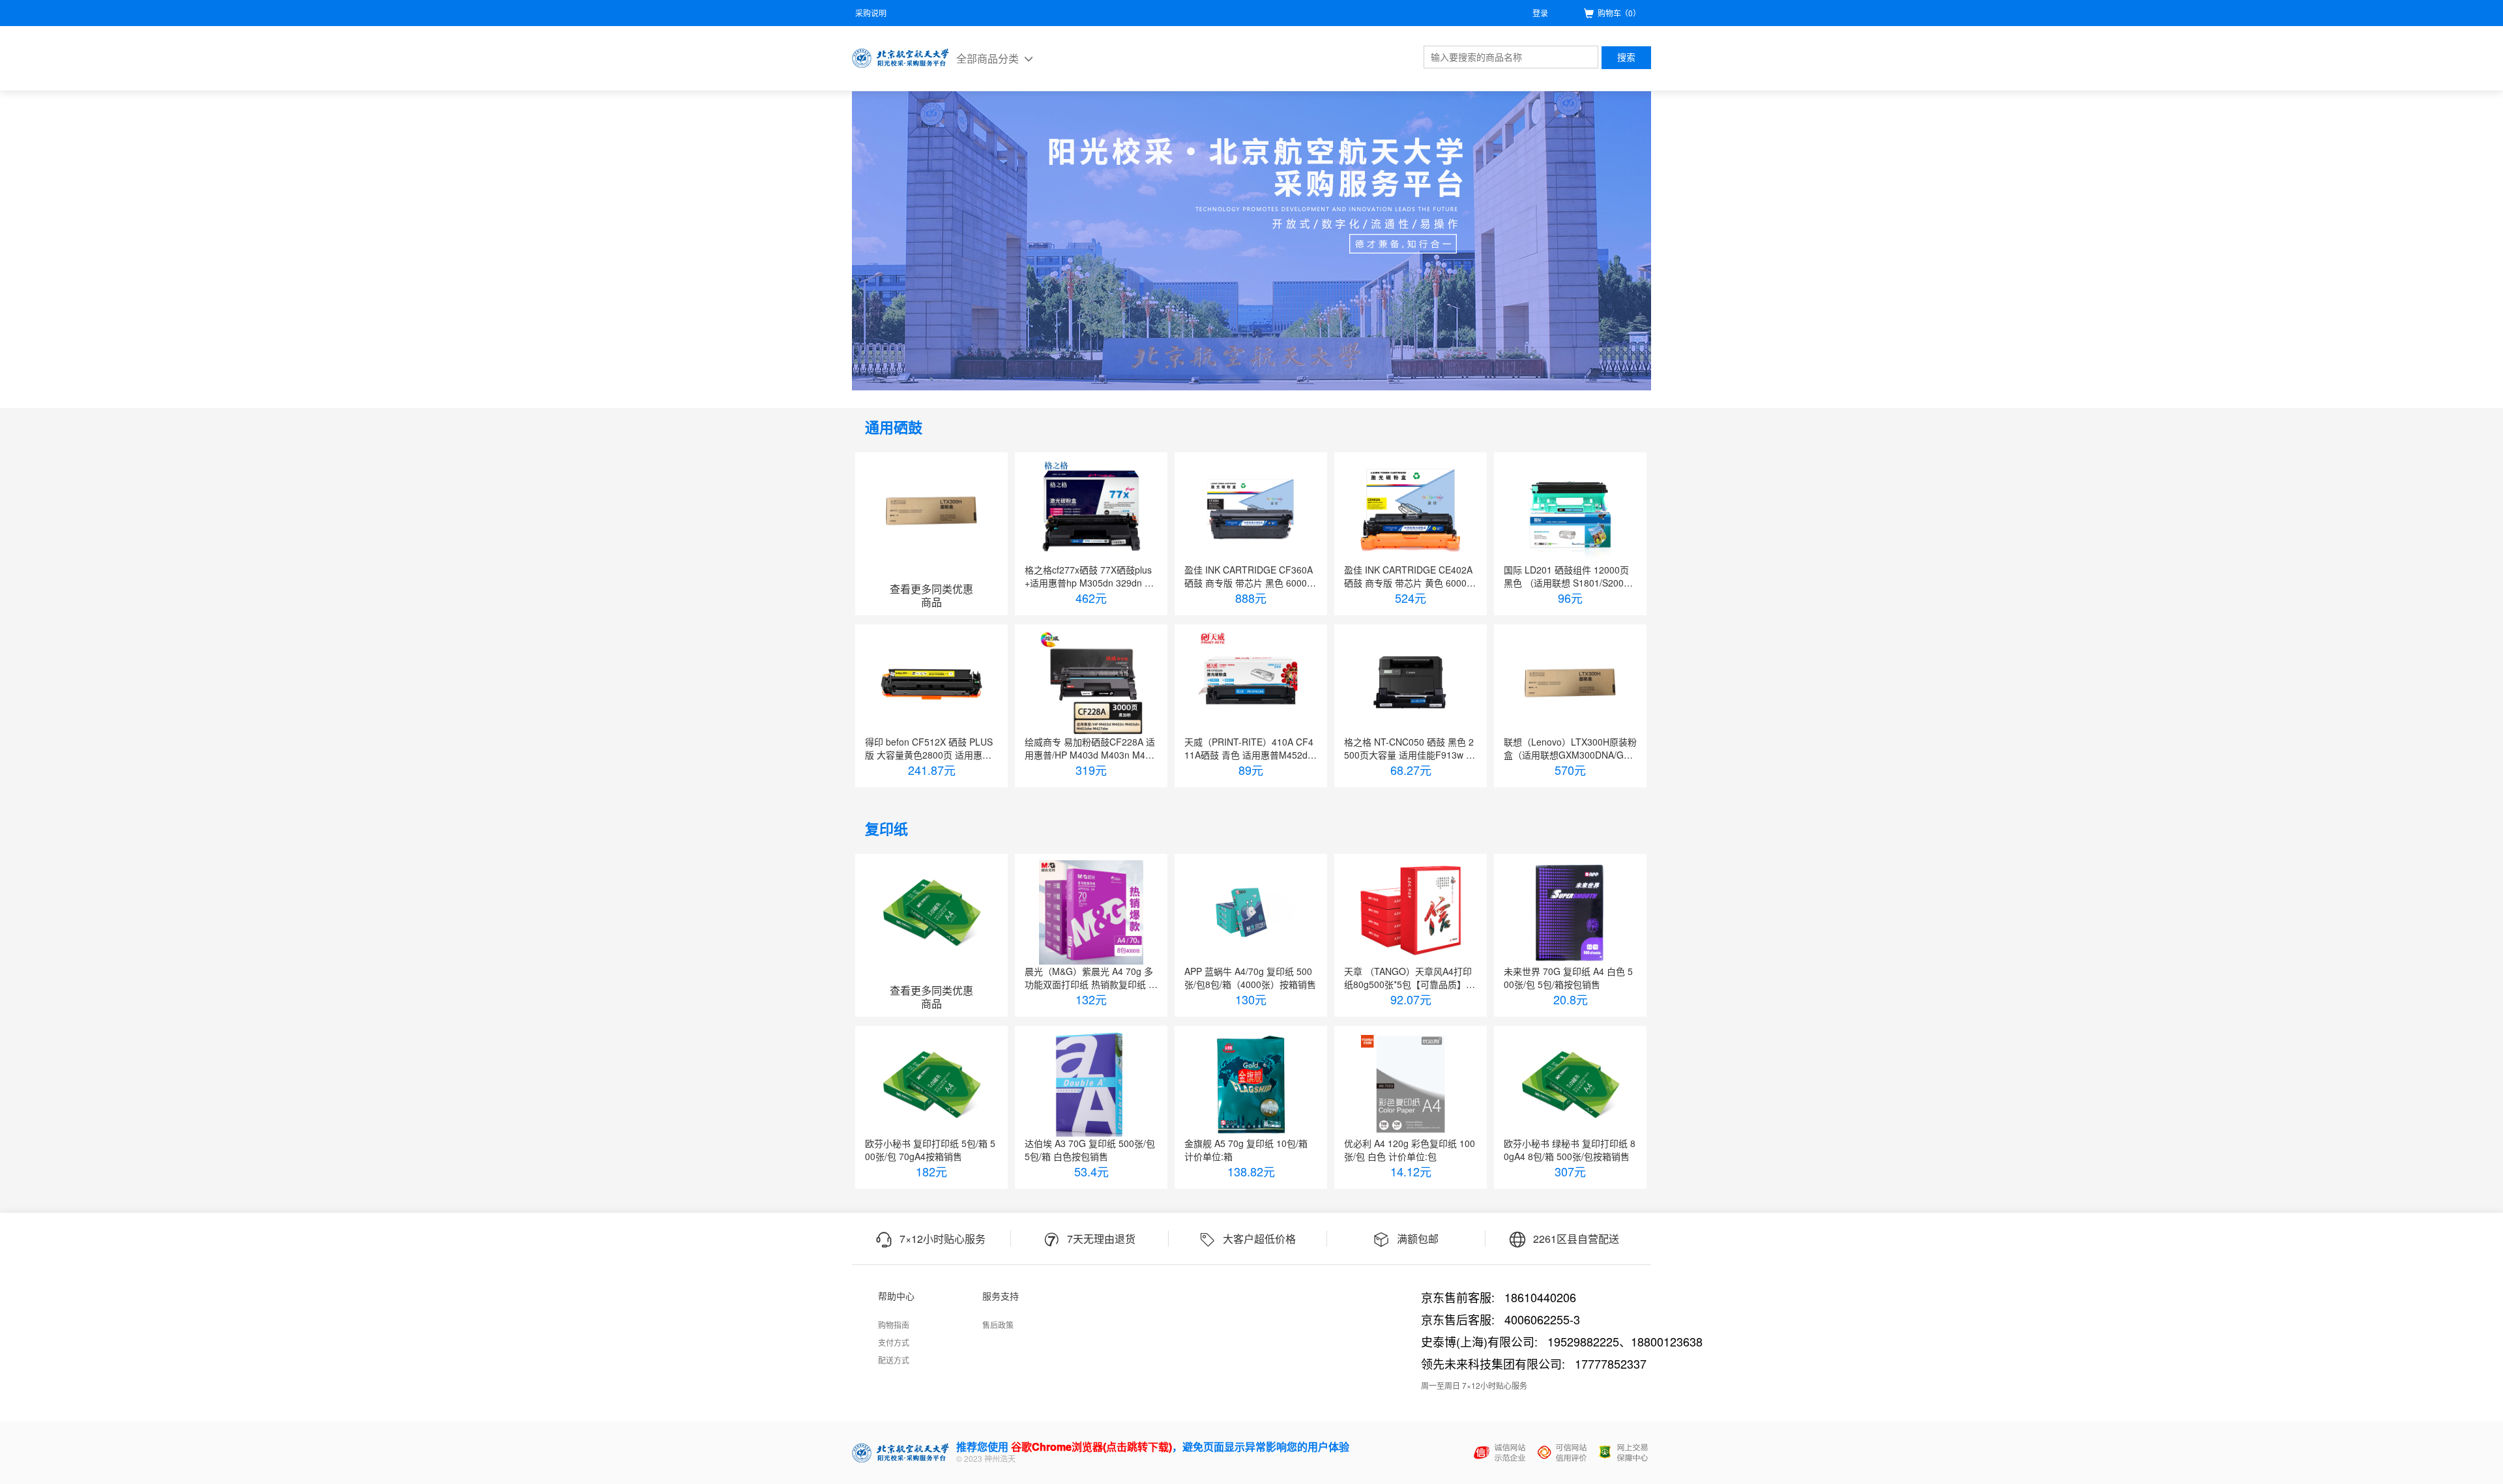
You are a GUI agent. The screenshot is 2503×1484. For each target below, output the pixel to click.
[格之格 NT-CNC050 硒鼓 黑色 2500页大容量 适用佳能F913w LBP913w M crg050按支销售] (1411, 683)
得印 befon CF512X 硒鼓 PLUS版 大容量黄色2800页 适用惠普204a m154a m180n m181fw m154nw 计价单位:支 (931, 748)
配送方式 (894, 1360)
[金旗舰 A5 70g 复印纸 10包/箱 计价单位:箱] (1251, 1084)
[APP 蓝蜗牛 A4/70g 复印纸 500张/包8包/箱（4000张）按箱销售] (1251, 912)
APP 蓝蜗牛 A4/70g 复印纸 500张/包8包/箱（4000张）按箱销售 (1250, 978)
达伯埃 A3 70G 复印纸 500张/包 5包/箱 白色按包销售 (1090, 1150)
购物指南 (894, 1325)
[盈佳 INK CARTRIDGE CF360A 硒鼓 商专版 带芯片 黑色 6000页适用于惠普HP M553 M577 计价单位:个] (1251, 511)
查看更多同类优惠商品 (931, 596)
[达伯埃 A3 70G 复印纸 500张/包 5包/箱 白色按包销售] (1091, 1084)
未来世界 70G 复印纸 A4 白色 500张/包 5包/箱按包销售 (1568, 978)
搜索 (1626, 57)
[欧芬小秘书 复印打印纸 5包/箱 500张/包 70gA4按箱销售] (931, 1084)
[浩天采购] (901, 58)
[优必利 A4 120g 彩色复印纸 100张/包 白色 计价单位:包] (1411, 1084)
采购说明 (871, 13)
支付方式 (894, 1342)
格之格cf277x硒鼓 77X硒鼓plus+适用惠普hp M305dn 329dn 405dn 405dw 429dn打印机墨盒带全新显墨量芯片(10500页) (1090, 576)
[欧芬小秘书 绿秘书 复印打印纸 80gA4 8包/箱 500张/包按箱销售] (1570, 1084)
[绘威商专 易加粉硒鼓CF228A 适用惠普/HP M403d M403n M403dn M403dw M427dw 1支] (1091, 683)
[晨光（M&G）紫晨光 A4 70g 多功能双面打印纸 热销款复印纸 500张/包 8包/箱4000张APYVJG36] (1091, 912)
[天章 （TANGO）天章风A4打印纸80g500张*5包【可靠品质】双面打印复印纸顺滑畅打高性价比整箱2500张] (1411, 912)
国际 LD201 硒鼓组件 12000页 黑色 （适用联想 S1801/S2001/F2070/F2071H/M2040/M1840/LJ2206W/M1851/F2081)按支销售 (1570, 576)
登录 (1540, 13)
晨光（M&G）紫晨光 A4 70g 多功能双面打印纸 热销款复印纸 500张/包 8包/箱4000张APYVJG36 (1090, 978)
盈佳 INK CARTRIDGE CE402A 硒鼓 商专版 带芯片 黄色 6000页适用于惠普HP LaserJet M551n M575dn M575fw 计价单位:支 (1410, 576)
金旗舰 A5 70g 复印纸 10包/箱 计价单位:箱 (1246, 1150)
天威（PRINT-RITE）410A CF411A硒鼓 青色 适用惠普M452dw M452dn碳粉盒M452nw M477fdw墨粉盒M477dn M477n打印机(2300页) (1250, 748)
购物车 (1619, 13)
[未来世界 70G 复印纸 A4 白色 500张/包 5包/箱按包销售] (1570, 912)
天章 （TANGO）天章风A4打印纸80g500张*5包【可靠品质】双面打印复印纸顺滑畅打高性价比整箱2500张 (1410, 978)
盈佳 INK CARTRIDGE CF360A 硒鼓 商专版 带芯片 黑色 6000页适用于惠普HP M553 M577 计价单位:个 (1250, 576)
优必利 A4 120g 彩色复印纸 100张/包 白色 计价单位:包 (1410, 1150)
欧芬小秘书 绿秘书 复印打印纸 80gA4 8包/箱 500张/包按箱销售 (1570, 1150)
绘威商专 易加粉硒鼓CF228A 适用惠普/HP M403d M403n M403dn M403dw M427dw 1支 (1090, 748)
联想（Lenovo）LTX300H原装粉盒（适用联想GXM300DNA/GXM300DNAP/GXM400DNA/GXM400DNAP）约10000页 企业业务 (1570, 748)
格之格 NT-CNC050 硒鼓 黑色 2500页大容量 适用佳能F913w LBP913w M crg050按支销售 (1411, 748)
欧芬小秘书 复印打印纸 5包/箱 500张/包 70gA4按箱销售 (930, 1150)
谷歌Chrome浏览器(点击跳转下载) (1091, 1447)
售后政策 (998, 1325)
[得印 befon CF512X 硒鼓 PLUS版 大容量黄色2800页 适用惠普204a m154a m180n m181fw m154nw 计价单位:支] (931, 683)
